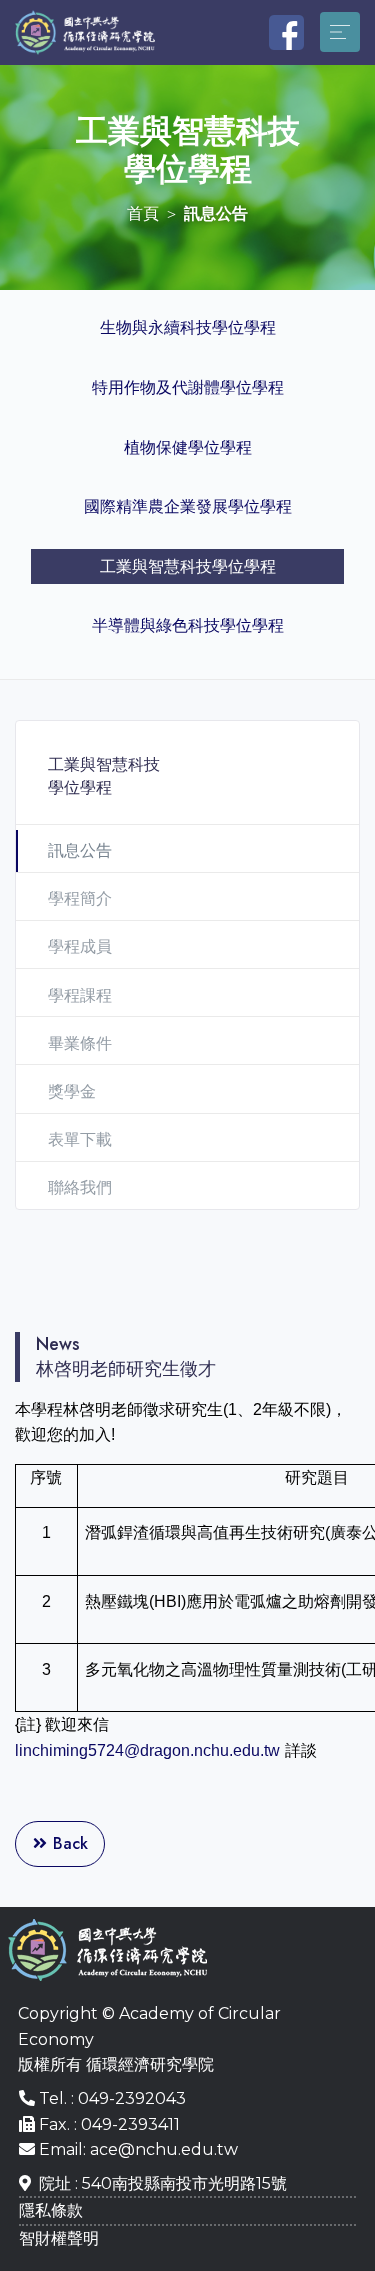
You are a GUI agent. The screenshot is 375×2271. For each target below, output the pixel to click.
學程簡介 (80, 898)
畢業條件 (80, 1043)
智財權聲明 (59, 2238)
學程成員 (80, 946)
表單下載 (80, 1139)
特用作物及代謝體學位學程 (188, 387)
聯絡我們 (80, 1187)
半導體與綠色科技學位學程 (188, 625)
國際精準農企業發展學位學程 (188, 506)
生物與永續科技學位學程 (188, 327)
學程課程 (80, 995)
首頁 (143, 213)
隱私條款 (51, 2210)
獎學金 (72, 1091)
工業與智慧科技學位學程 (188, 566)
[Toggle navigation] (340, 32)
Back (68, 1843)
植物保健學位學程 (188, 447)
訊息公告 (80, 850)
